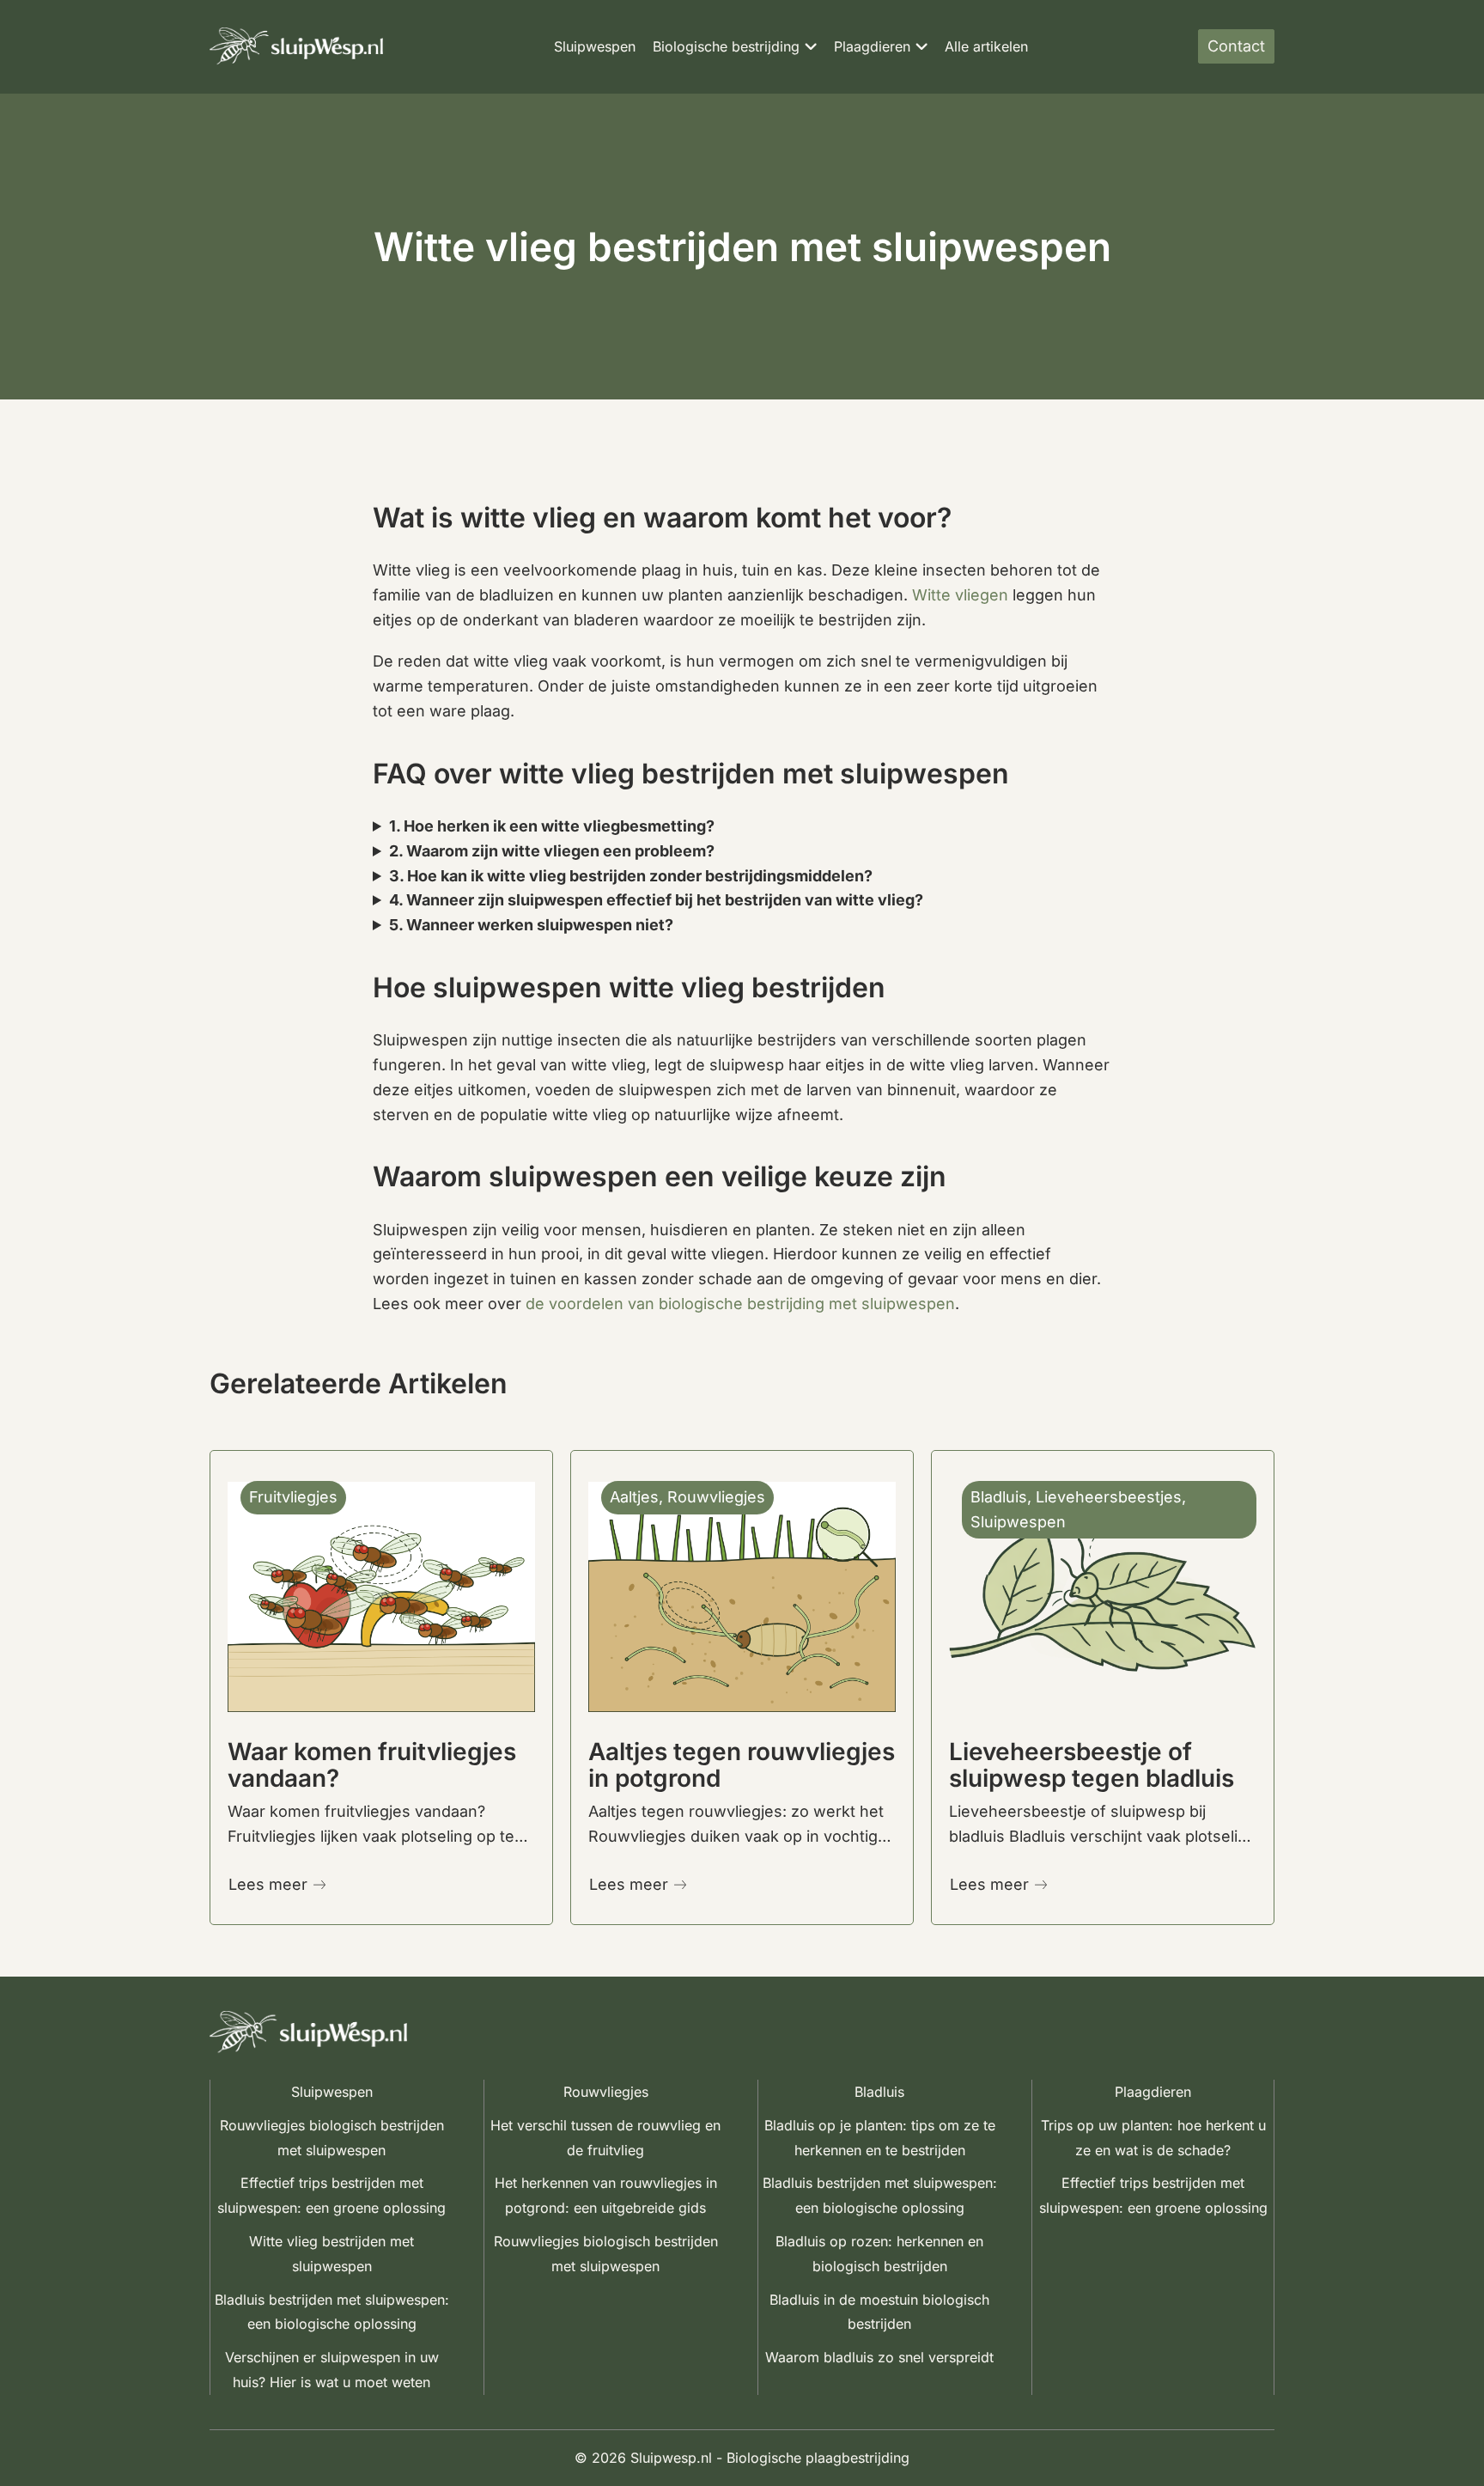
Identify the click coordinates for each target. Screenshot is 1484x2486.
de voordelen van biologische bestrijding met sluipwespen (740, 1304)
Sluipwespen (595, 46)
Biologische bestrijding (726, 46)
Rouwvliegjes (606, 2092)
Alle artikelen (986, 46)
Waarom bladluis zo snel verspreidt (879, 2357)
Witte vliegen (960, 595)
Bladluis (879, 2092)
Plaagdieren (872, 46)
